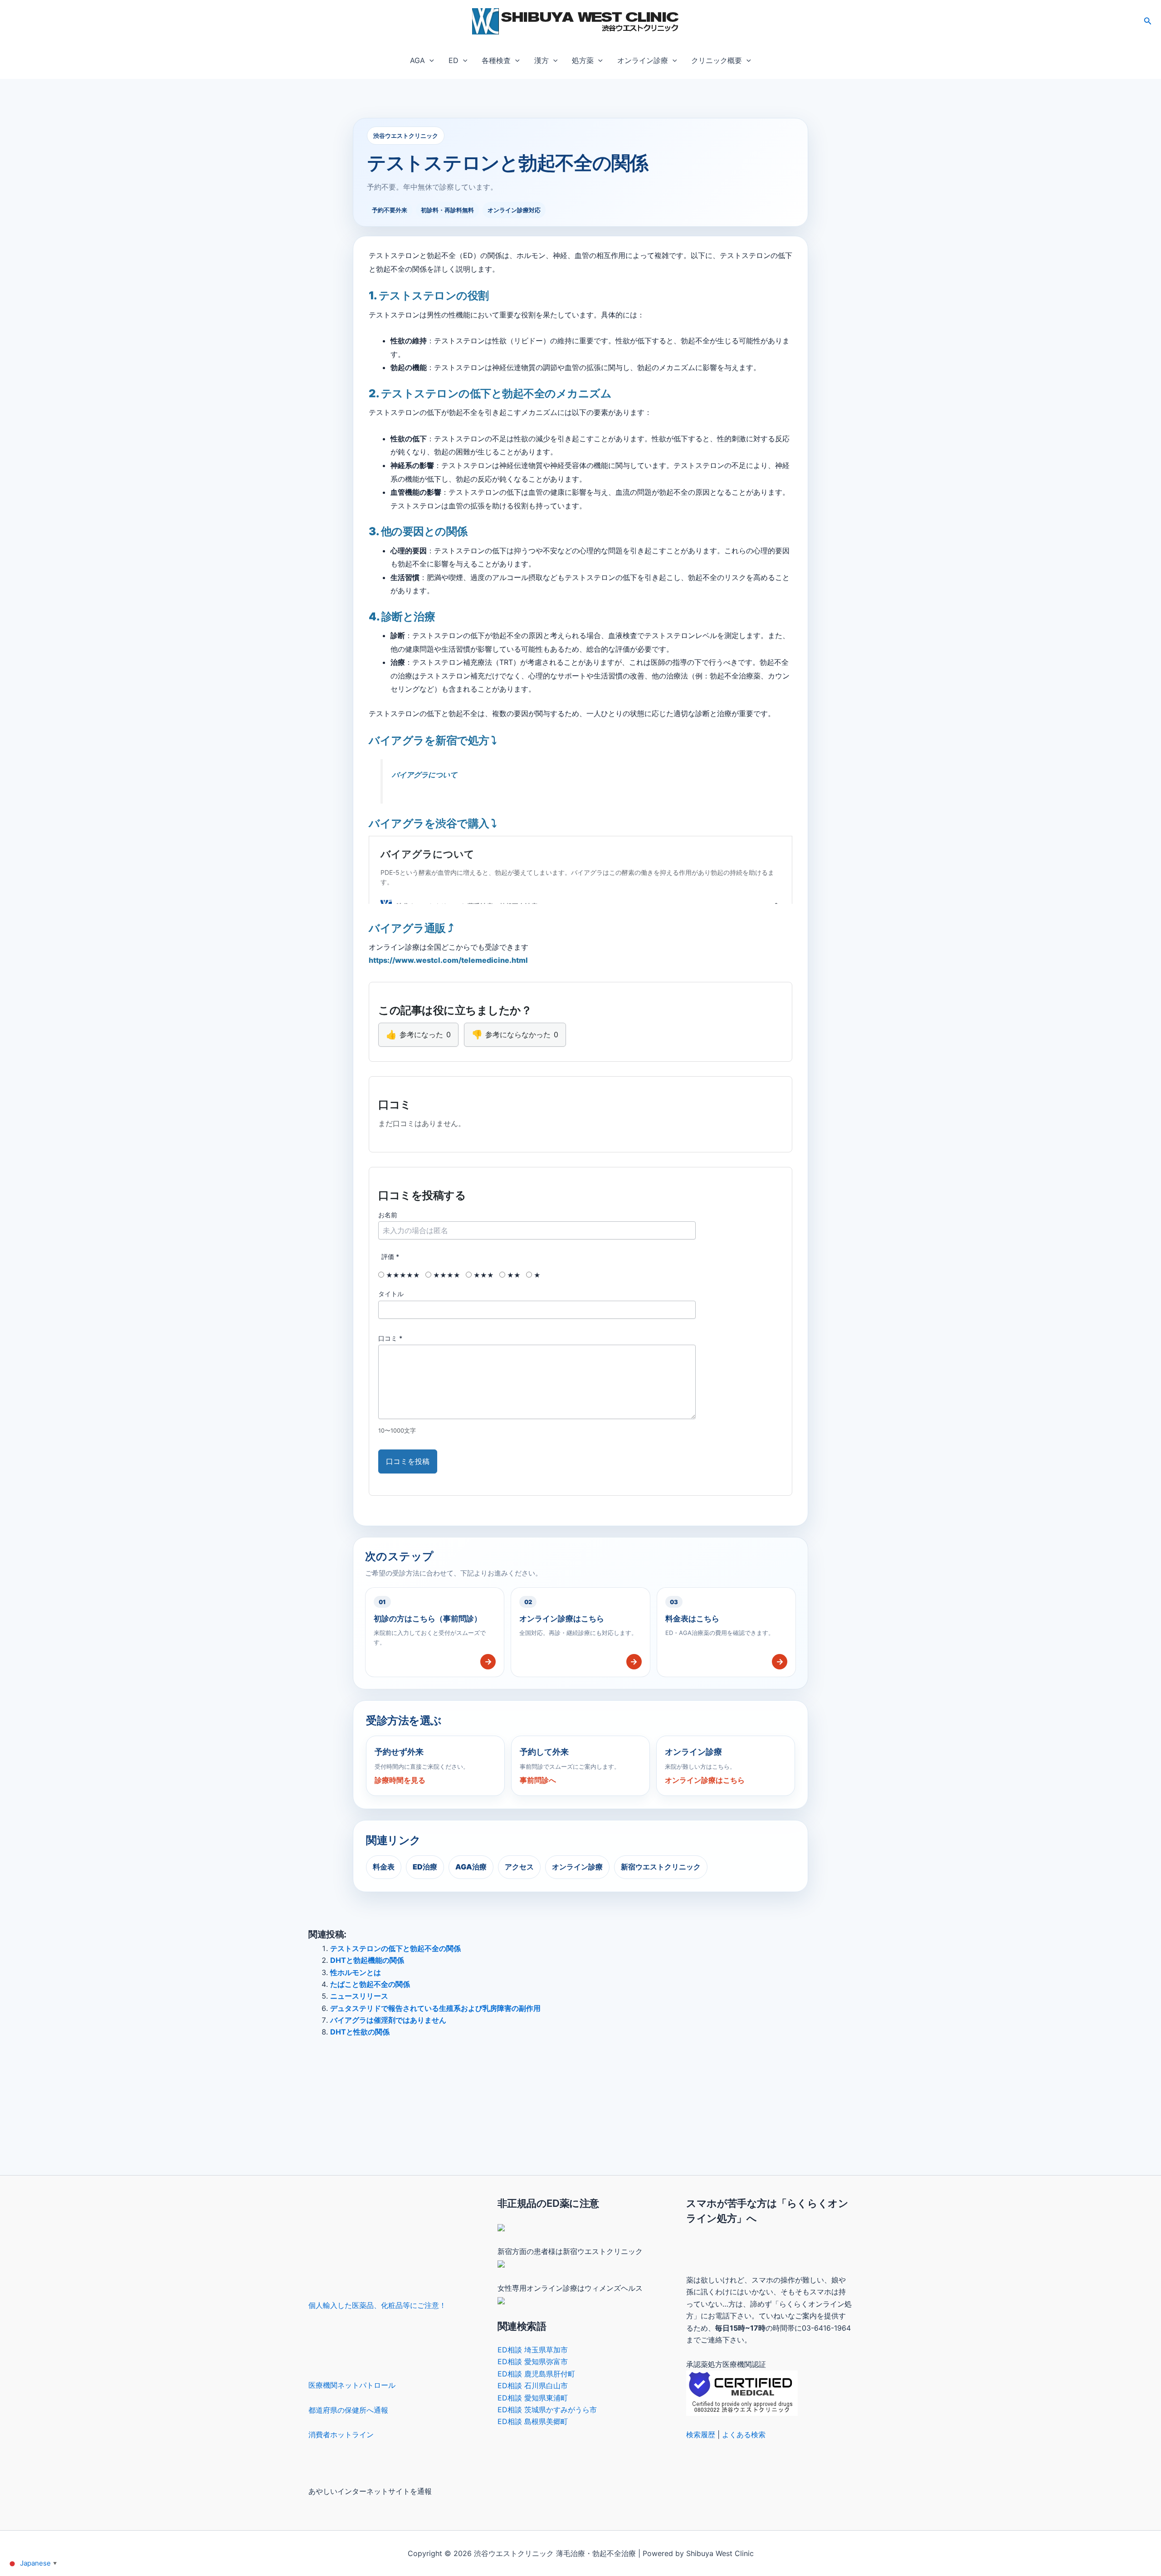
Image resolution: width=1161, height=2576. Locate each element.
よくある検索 (744, 2435)
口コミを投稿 (408, 1461)
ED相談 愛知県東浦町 (533, 2398)
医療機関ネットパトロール (352, 2385)
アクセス (519, 1867)
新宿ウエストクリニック (661, 1867)
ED (454, 60)
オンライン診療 (643, 60)
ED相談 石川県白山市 (533, 2386)
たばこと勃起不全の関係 (370, 1984)
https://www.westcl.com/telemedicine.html (448, 960)
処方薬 (583, 60)
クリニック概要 (717, 60)
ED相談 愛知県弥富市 (533, 2361)
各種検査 (496, 60)
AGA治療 (471, 1867)
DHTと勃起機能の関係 (367, 1960)
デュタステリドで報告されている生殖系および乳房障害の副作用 (435, 2008)
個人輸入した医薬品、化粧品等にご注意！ (377, 2305)
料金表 (384, 1867)
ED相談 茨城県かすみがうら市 (547, 2410)
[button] (1148, 21)
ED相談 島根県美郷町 (533, 2421)
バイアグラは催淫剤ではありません (388, 2020)
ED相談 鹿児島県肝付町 (536, 2374)
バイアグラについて (424, 775)
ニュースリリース (359, 1996)
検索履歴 (701, 2435)
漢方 (541, 60)
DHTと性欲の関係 (360, 2032)
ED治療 (425, 1867)
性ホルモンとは (356, 1972)
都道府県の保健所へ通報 (348, 2410)
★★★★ (446, 1275)
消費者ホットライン (341, 2435)
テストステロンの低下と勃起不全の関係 (395, 1948)
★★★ (483, 1275)
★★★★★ (402, 1275)
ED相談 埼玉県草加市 (533, 2350)
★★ (513, 1275)
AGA (417, 60)
